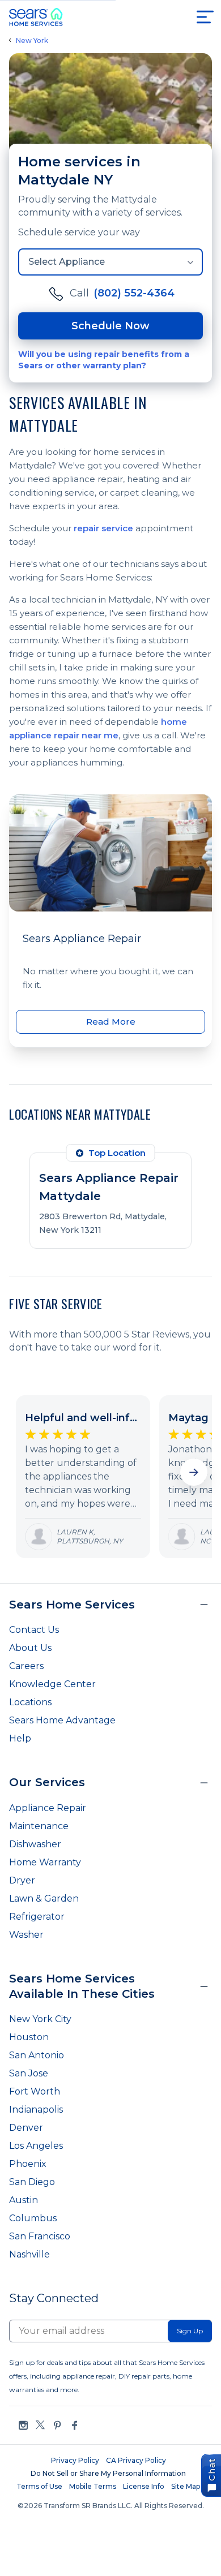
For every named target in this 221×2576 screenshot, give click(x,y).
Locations (30, 1702)
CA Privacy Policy (136, 2460)
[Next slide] (194, 1472)
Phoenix (28, 2164)
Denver (26, 2128)
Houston (29, 2037)
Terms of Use (39, 2486)
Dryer (22, 1880)
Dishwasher (35, 1844)
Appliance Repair (48, 1808)
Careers (26, 1666)
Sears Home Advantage (62, 1720)
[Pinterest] (57, 2425)
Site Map (186, 2486)
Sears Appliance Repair (82, 939)
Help (20, 1738)
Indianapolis (36, 2110)
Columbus (33, 2218)
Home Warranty (45, 1862)
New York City (40, 2019)
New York (32, 41)
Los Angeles (36, 2146)
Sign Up (190, 2331)
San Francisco (40, 2236)
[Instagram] (23, 2425)
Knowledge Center (52, 1684)
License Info (144, 2486)
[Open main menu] (205, 17)
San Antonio (37, 2055)
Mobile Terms (93, 2486)
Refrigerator (37, 1917)
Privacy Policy (75, 2460)
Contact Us (34, 1630)
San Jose (29, 2073)
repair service (103, 528)
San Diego (32, 2182)
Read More (111, 1022)
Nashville (29, 2254)
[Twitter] (40, 2425)
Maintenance (39, 1826)
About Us (30, 1648)
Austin (24, 2200)
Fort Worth (35, 2091)
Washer (26, 1935)
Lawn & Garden (44, 1898)
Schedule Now (110, 326)
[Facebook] (74, 2425)
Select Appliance (67, 262)
